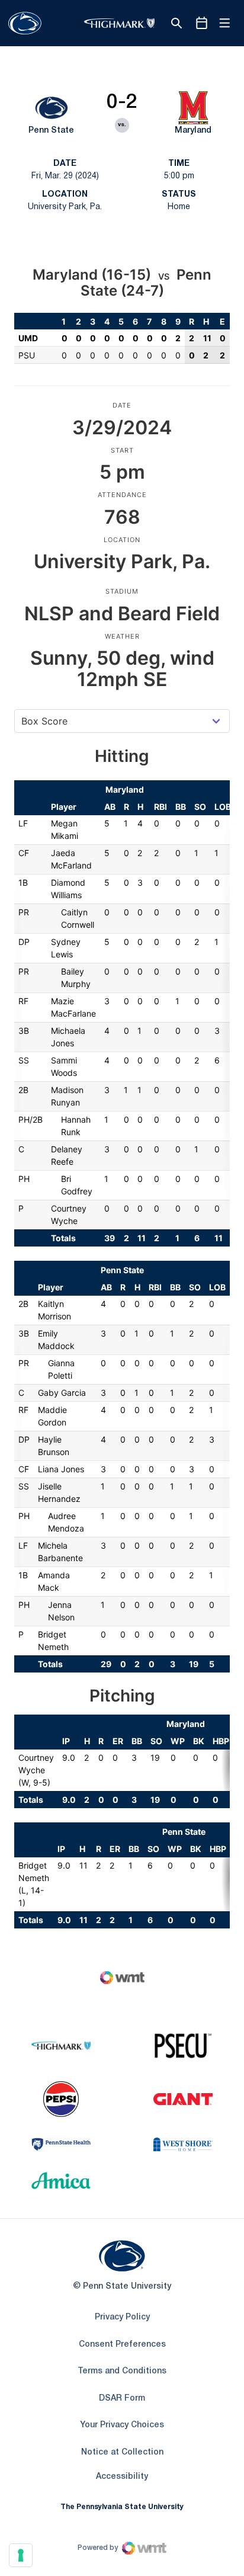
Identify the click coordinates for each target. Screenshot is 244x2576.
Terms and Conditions (122, 2371)
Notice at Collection (122, 2452)
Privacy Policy (122, 2317)
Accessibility (122, 2476)
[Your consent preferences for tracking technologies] (21, 2555)
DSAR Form (122, 2399)
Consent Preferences (122, 2345)
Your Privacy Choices (122, 2425)
